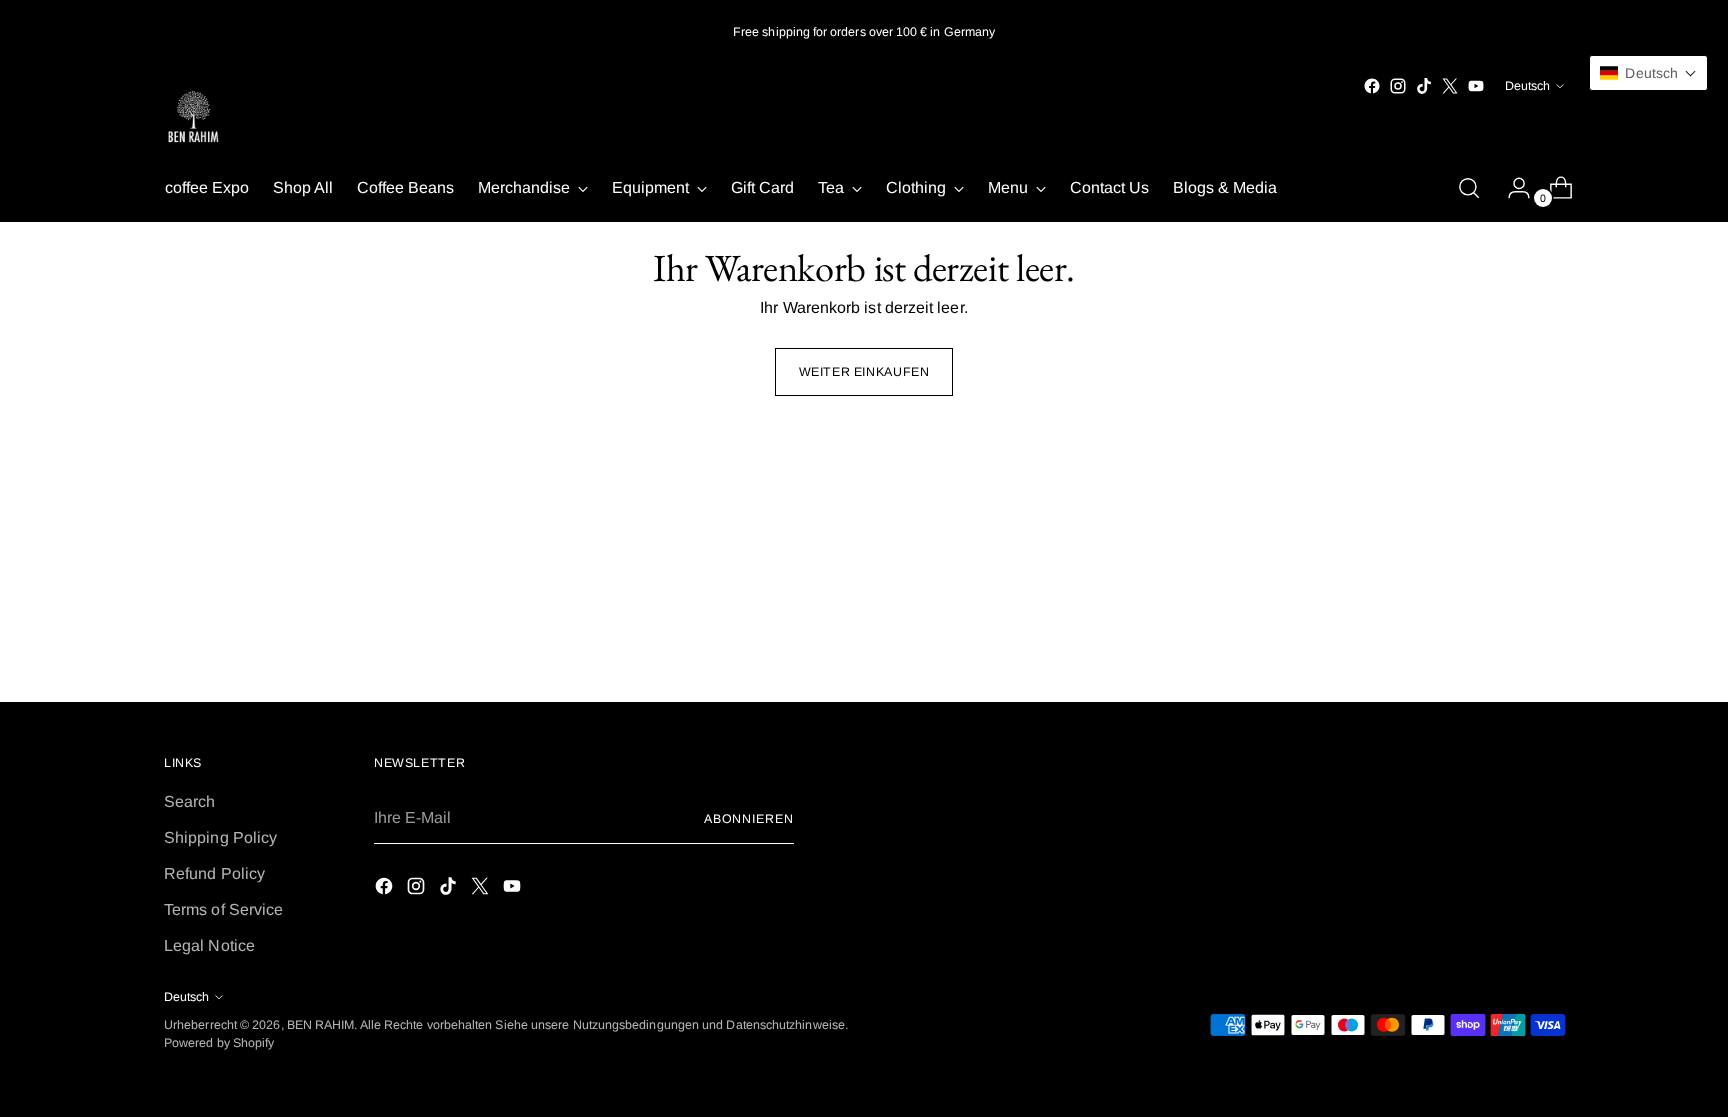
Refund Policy (214, 873)
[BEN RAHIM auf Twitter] (1450, 86)
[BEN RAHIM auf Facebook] (1372, 86)
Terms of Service (223, 909)
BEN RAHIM (321, 1025)
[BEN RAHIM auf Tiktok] (1424, 86)
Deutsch (1527, 86)
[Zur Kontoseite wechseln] (1511, 188)
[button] (1648, 73)
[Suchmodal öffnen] (1469, 188)
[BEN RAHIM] (194, 119)
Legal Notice (209, 945)
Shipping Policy (220, 837)
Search (189, 801)
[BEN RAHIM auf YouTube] (1476, 86)
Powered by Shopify (219, 1043)
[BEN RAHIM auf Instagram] (1398, 86)
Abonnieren (749, 819)
